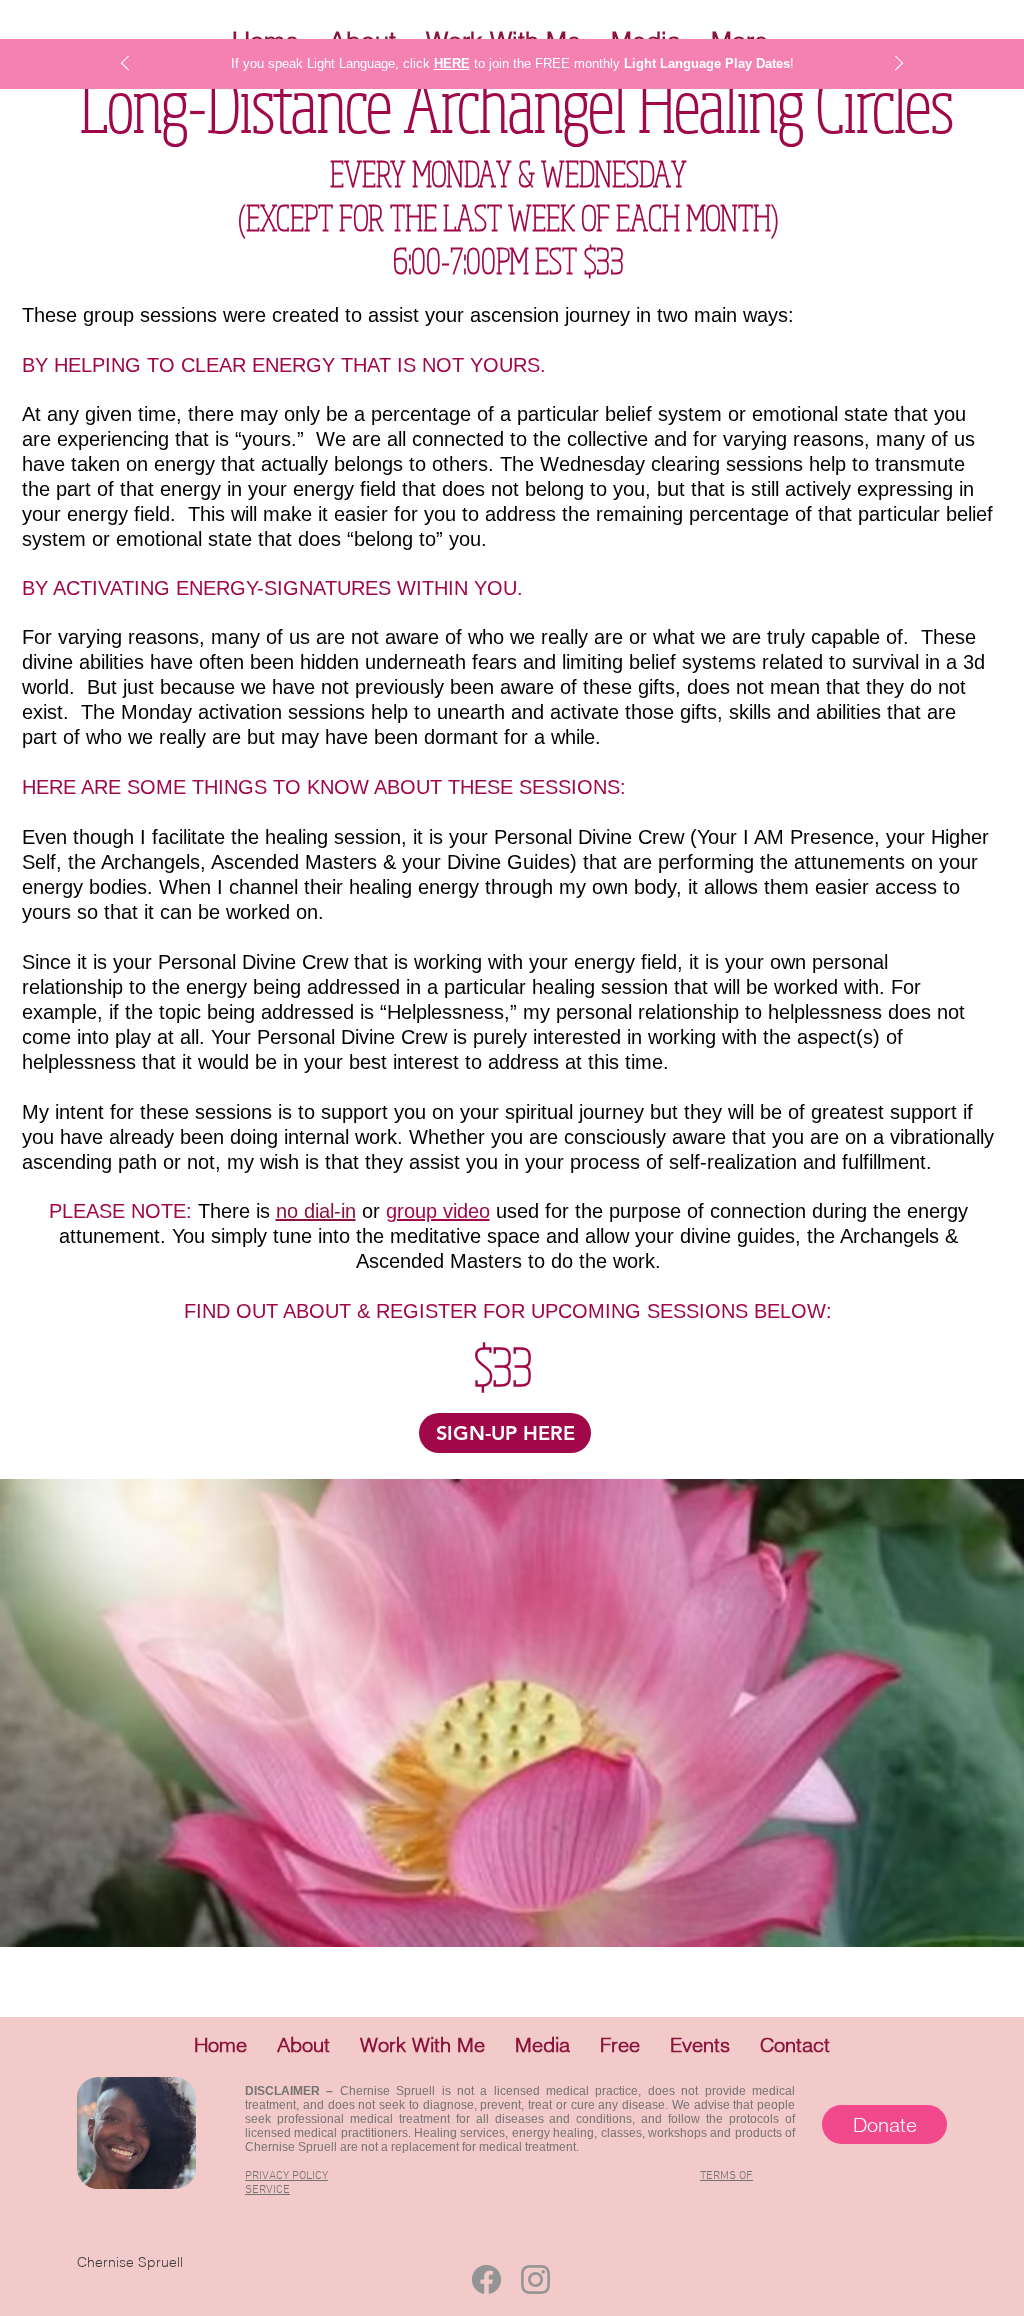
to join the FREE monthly (549, 63)
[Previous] (125, 64)
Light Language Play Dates (707, 63)
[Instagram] (535, 2279)
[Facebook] (486, 2279)
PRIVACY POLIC (283, 2176)
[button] (303, 2045)
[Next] (899, 64)
